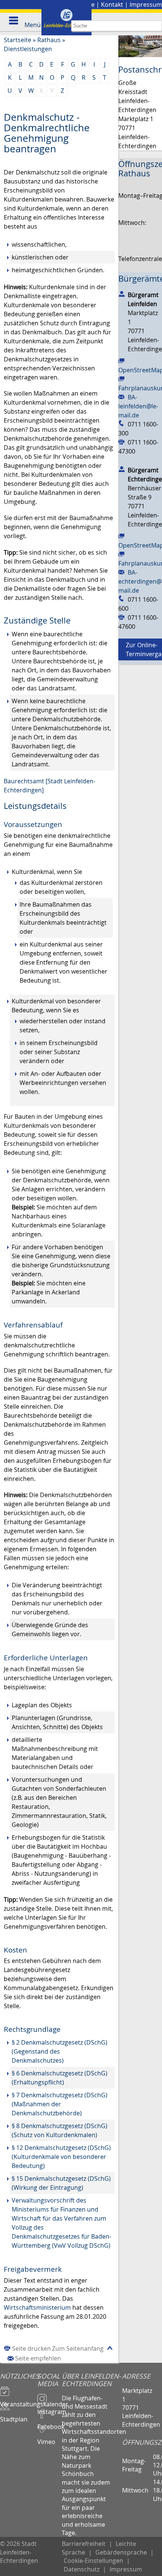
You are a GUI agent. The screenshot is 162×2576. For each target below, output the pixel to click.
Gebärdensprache (121, 2552)
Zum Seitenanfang (78, 2348)
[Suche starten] (157, 26)
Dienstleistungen (28, 49)
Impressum (146, 5)
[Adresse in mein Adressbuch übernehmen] (122, 293)
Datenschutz (82, 2569)
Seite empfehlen (38, 2358)
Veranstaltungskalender (19, 2401)
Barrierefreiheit (84, 2544)
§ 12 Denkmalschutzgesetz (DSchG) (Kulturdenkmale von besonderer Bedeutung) (61, 2157)
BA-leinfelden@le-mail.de (138, 406)
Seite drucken (31, 2348)
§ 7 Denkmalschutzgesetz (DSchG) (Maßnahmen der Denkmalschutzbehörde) (60, 2104)
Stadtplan (14, 2416)
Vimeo (46, 2438)
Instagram (50, 2408)
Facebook (50, 2423)
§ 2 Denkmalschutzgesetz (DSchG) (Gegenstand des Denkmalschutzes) (60, 2051)
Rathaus (49, 40)
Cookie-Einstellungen (93, 2561)
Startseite (18, 40)
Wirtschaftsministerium (37, 2307)
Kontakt (112, 5)
